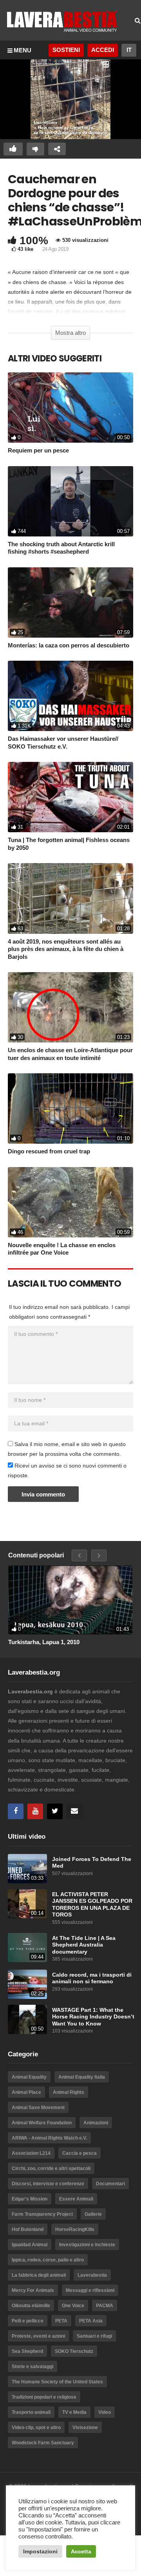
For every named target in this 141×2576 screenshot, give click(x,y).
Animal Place (26, 2092)
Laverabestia (92, 2275)
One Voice (73, 2306)
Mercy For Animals (33, 2290)
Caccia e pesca (80, 2153)
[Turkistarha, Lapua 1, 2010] (70, 1600)
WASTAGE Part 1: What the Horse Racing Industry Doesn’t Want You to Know (93, 2017)
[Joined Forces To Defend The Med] (27, 1869)
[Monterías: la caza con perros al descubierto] (70, 602)
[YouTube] (35, 1811)
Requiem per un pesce (38, 450)
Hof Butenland (28, 2229)
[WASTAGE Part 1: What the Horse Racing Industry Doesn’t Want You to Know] (27, 2019)
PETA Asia (91, 2321)
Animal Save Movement (38, 2108)
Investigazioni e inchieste (87, 2245)
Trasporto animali (31, 2412)
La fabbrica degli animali (39, 2275)
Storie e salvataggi (33, 2367)
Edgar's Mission (30, 2199)
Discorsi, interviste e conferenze (48, 2184)
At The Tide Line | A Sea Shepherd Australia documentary (84, 1945)
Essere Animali (76, 2199)
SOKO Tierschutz (74, 2351)
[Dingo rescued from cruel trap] (70, 1108)
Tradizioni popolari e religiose (44, 2397)
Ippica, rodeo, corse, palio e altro (48, 2260)
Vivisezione (85, 2428)
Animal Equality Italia (82, 2077)
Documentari (110, 2184)
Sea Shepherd (27, 2351)
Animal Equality (29, 2077)
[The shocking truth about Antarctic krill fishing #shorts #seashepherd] (70, 501)
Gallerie (93, 2214)
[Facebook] (16, 1811)
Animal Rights (69, 2092)
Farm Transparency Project (42, 2214)
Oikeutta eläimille (31, 2306)
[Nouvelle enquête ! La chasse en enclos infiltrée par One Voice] (70, 1202)
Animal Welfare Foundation (42, 2123)
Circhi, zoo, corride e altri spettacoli (51, 2168)
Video (105, 2412)
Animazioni (96, 2123)
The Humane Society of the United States (57, 2382)
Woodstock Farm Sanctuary (43, 2443)
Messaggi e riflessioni (90, 2290)
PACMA (105, 2306)
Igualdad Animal (30, 2245)
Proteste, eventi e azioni (38, 2336)
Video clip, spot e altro (36, 2428)
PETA (61, 2321)
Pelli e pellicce (28, 2321)
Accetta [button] (81, 2551)
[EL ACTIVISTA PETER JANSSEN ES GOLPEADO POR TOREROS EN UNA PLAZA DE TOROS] (27, 1904)
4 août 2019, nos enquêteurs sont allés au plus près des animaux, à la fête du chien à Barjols (66, 949)
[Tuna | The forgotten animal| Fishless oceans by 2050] (70, 797)
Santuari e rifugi (94, 2336)
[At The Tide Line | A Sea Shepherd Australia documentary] (27, 1948)
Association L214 (31, 2153)
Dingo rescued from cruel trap (49, 1151)
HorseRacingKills (75, 2229)
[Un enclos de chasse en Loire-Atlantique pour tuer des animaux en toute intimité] (70, 1007)
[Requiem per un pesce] (70, 408)
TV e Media (74, 2412)
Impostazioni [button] (40, 2551)
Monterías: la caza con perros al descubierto (69, 645)
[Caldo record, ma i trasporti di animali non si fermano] (27, 1984)
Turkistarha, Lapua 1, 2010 (44, 1642)
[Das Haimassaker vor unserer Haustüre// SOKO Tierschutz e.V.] (70, 696)
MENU (23, 50)
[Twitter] (55, 1811)
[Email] (74, 1811)
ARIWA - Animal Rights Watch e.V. (49, 2138)
